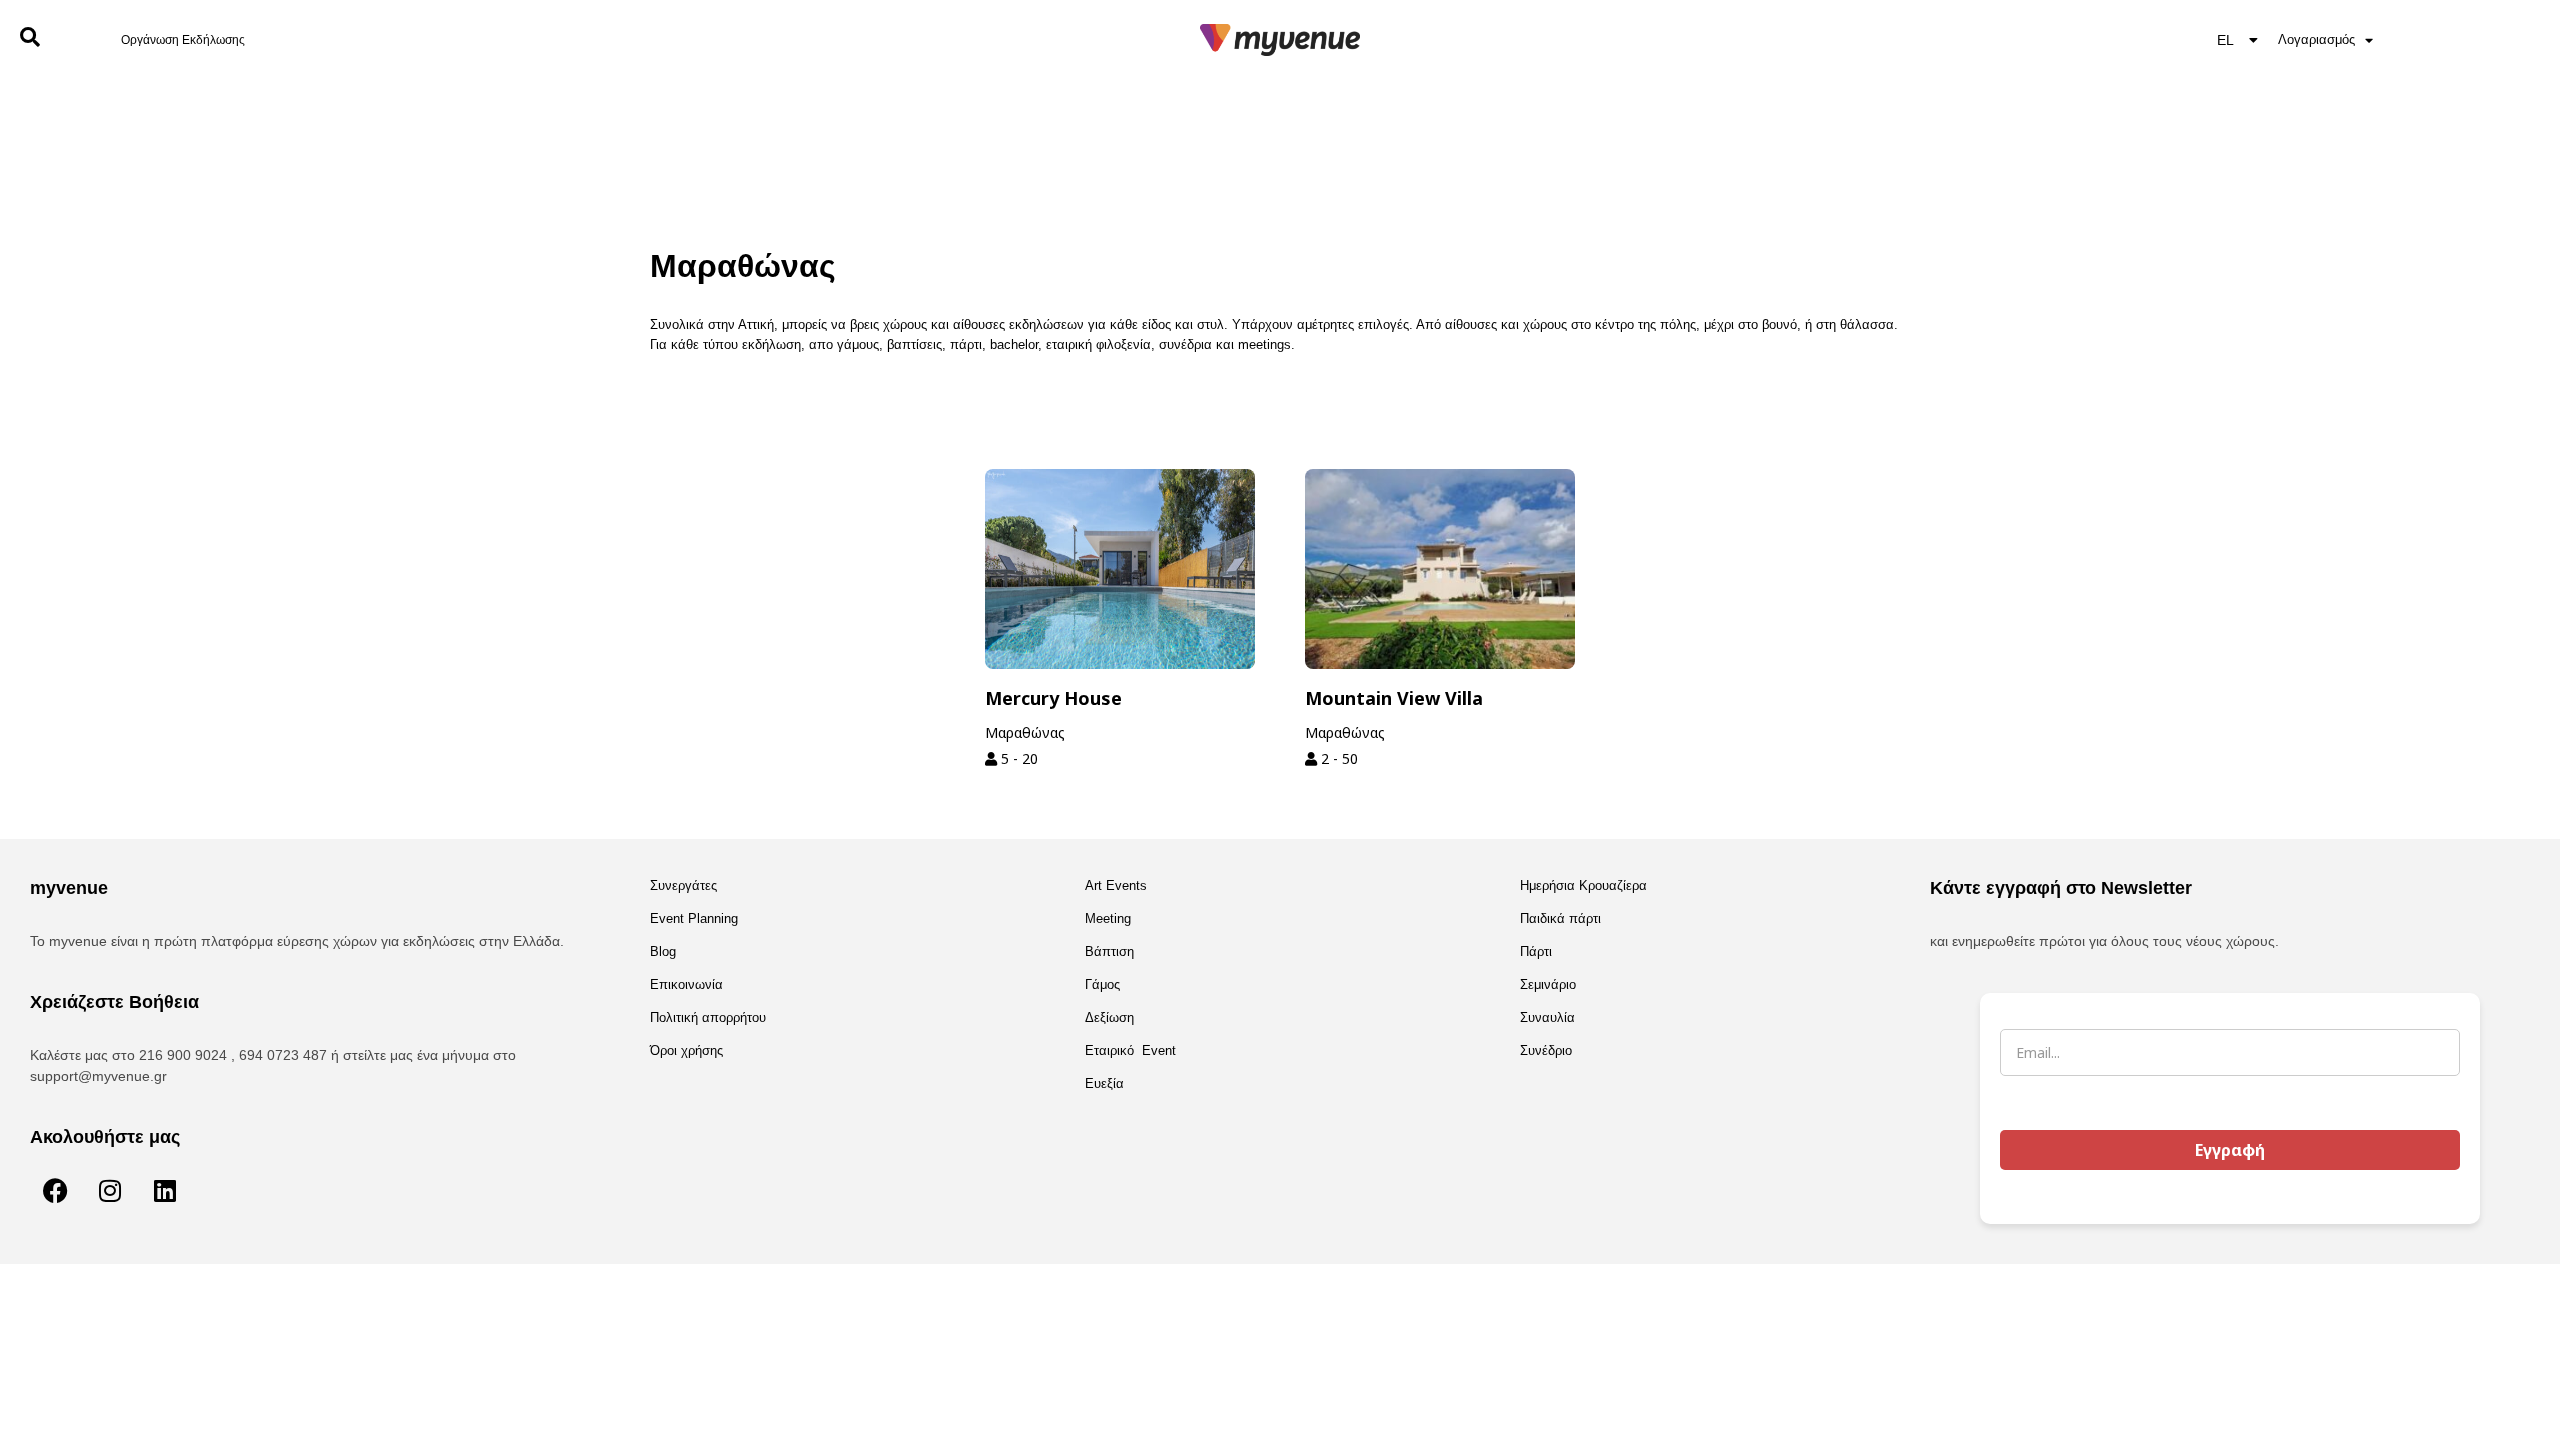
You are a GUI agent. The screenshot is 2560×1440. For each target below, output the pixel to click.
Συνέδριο (1546, 1050)
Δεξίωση (1109, 1017)
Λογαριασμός (2316, 39)
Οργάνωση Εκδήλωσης (183, 40)
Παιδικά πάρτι (1560, 918)
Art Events (1116, 885)
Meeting (1108, 918)
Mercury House (1053, 698)
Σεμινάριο (1548, 984)
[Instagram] (110, 1191)
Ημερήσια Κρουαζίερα (1583, 885)
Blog (663, 951)
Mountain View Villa (1394, 698)
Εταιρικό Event (1130, 1050)
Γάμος (1102, 984)
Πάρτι (1536, 951)
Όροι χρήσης (686, 1050)
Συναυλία (1547, 1017)
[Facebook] (55, 1191)
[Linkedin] (165, 1191)
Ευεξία (1104, 1083)
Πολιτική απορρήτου (708, 1017)
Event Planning (694, 918)
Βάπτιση (1109, 951)
